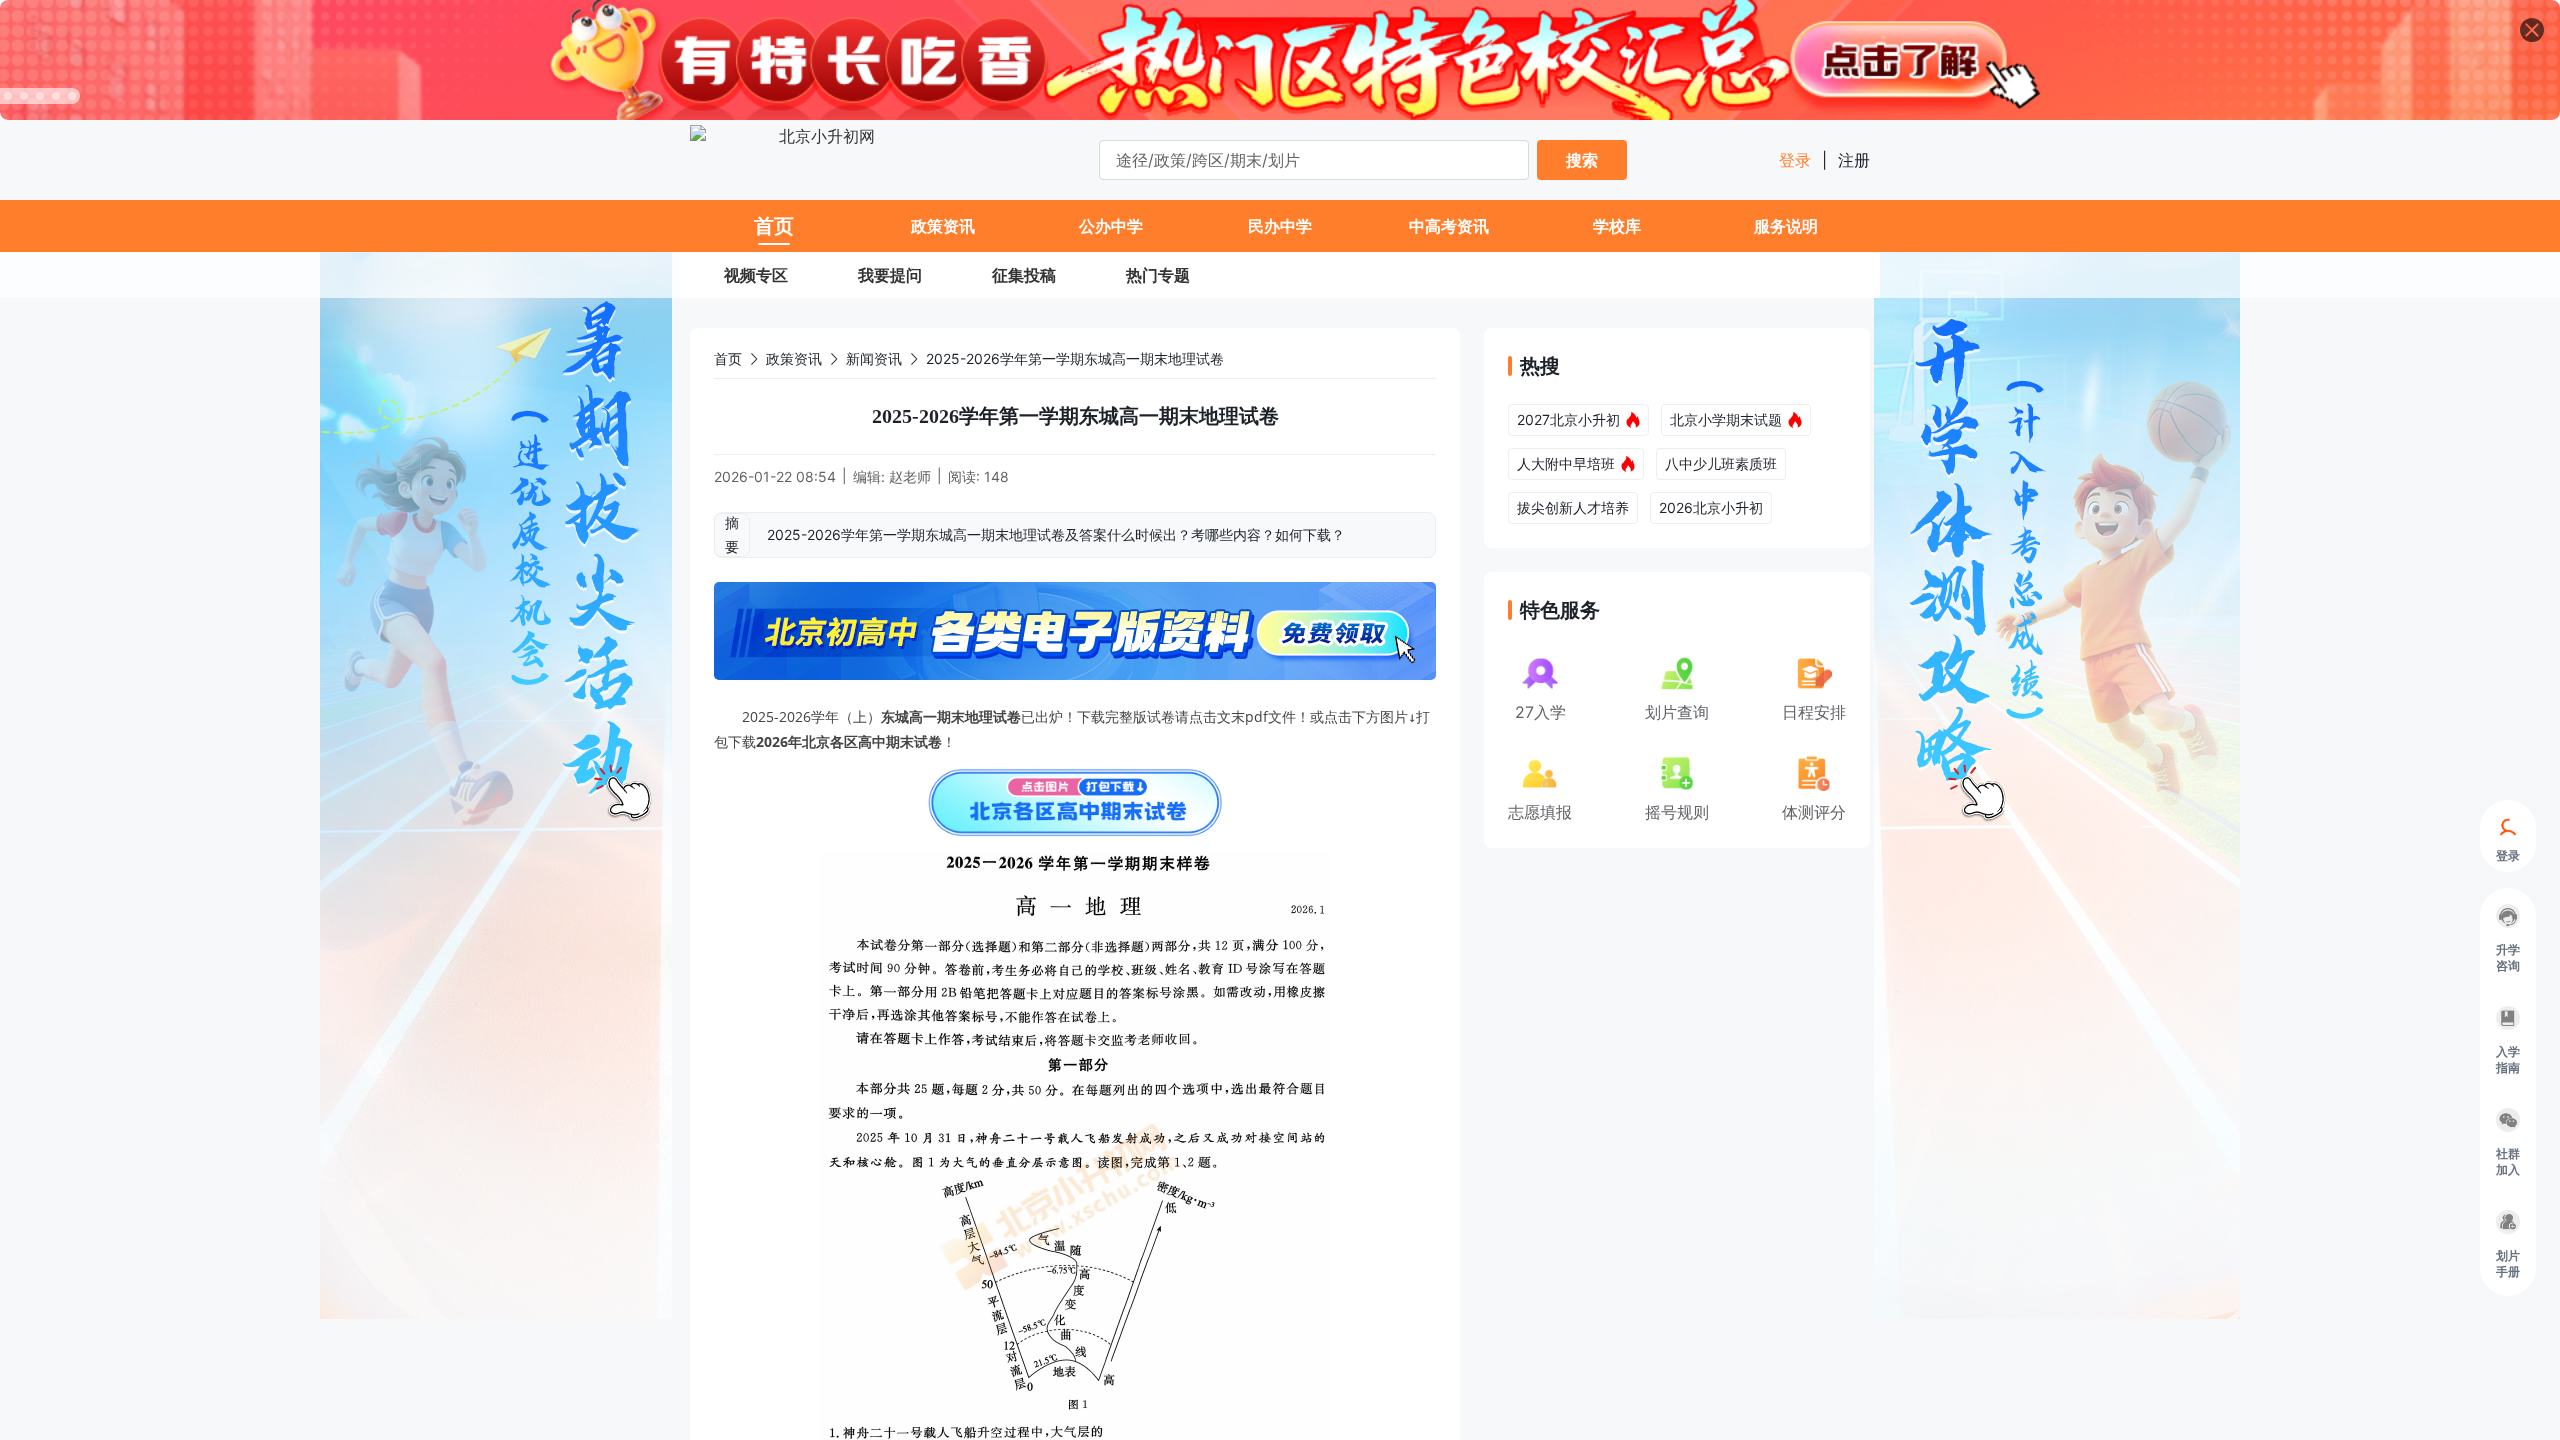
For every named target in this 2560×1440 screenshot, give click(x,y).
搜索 (1582, 160)
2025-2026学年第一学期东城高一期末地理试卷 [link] (1075, 358)
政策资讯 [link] (794, 358)
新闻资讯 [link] (874, 358)
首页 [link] (728, 358)
